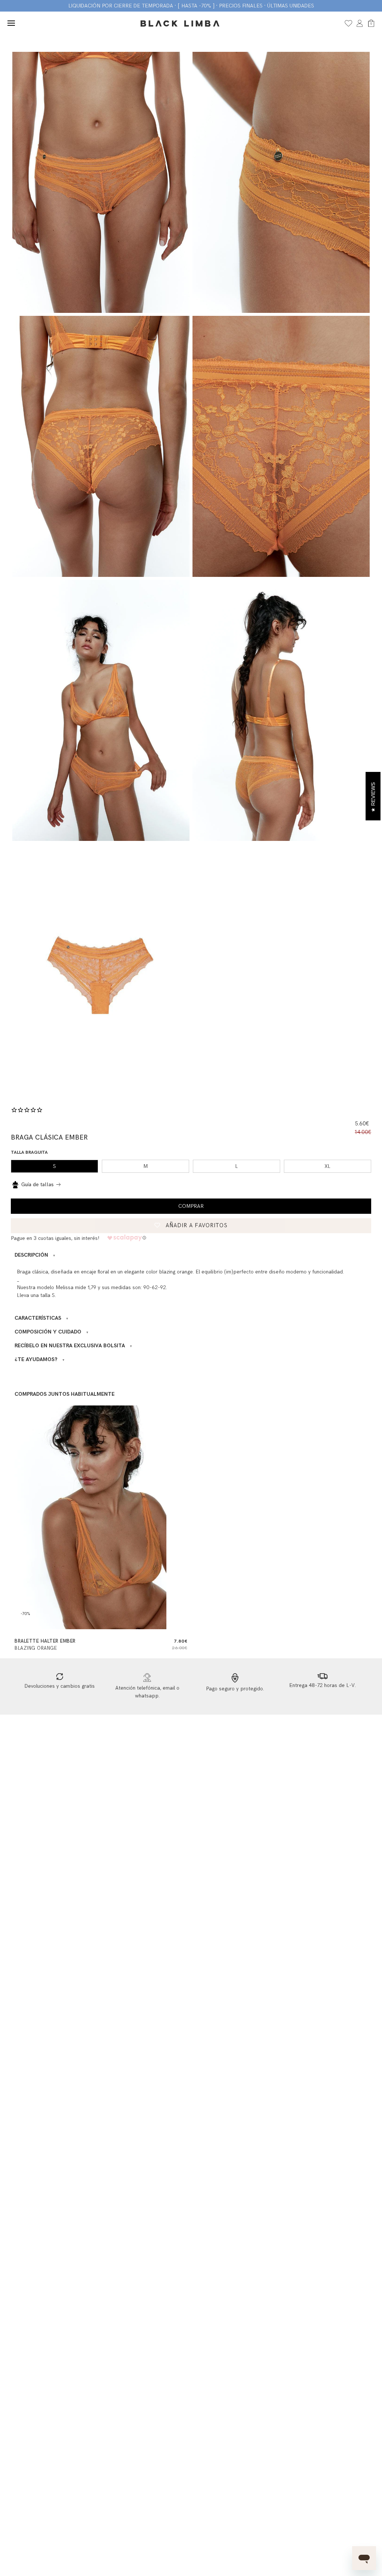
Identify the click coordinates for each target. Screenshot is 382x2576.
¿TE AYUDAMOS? (40, 1359)
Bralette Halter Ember (45, 1641)
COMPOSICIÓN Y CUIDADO (52, 1332)
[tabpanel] (101, 182)
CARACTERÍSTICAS (42, 1318)
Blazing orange (36, 1648)
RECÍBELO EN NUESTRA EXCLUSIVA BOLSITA (73, 1346)
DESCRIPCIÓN (35, 1255)
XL (328, 1166)
